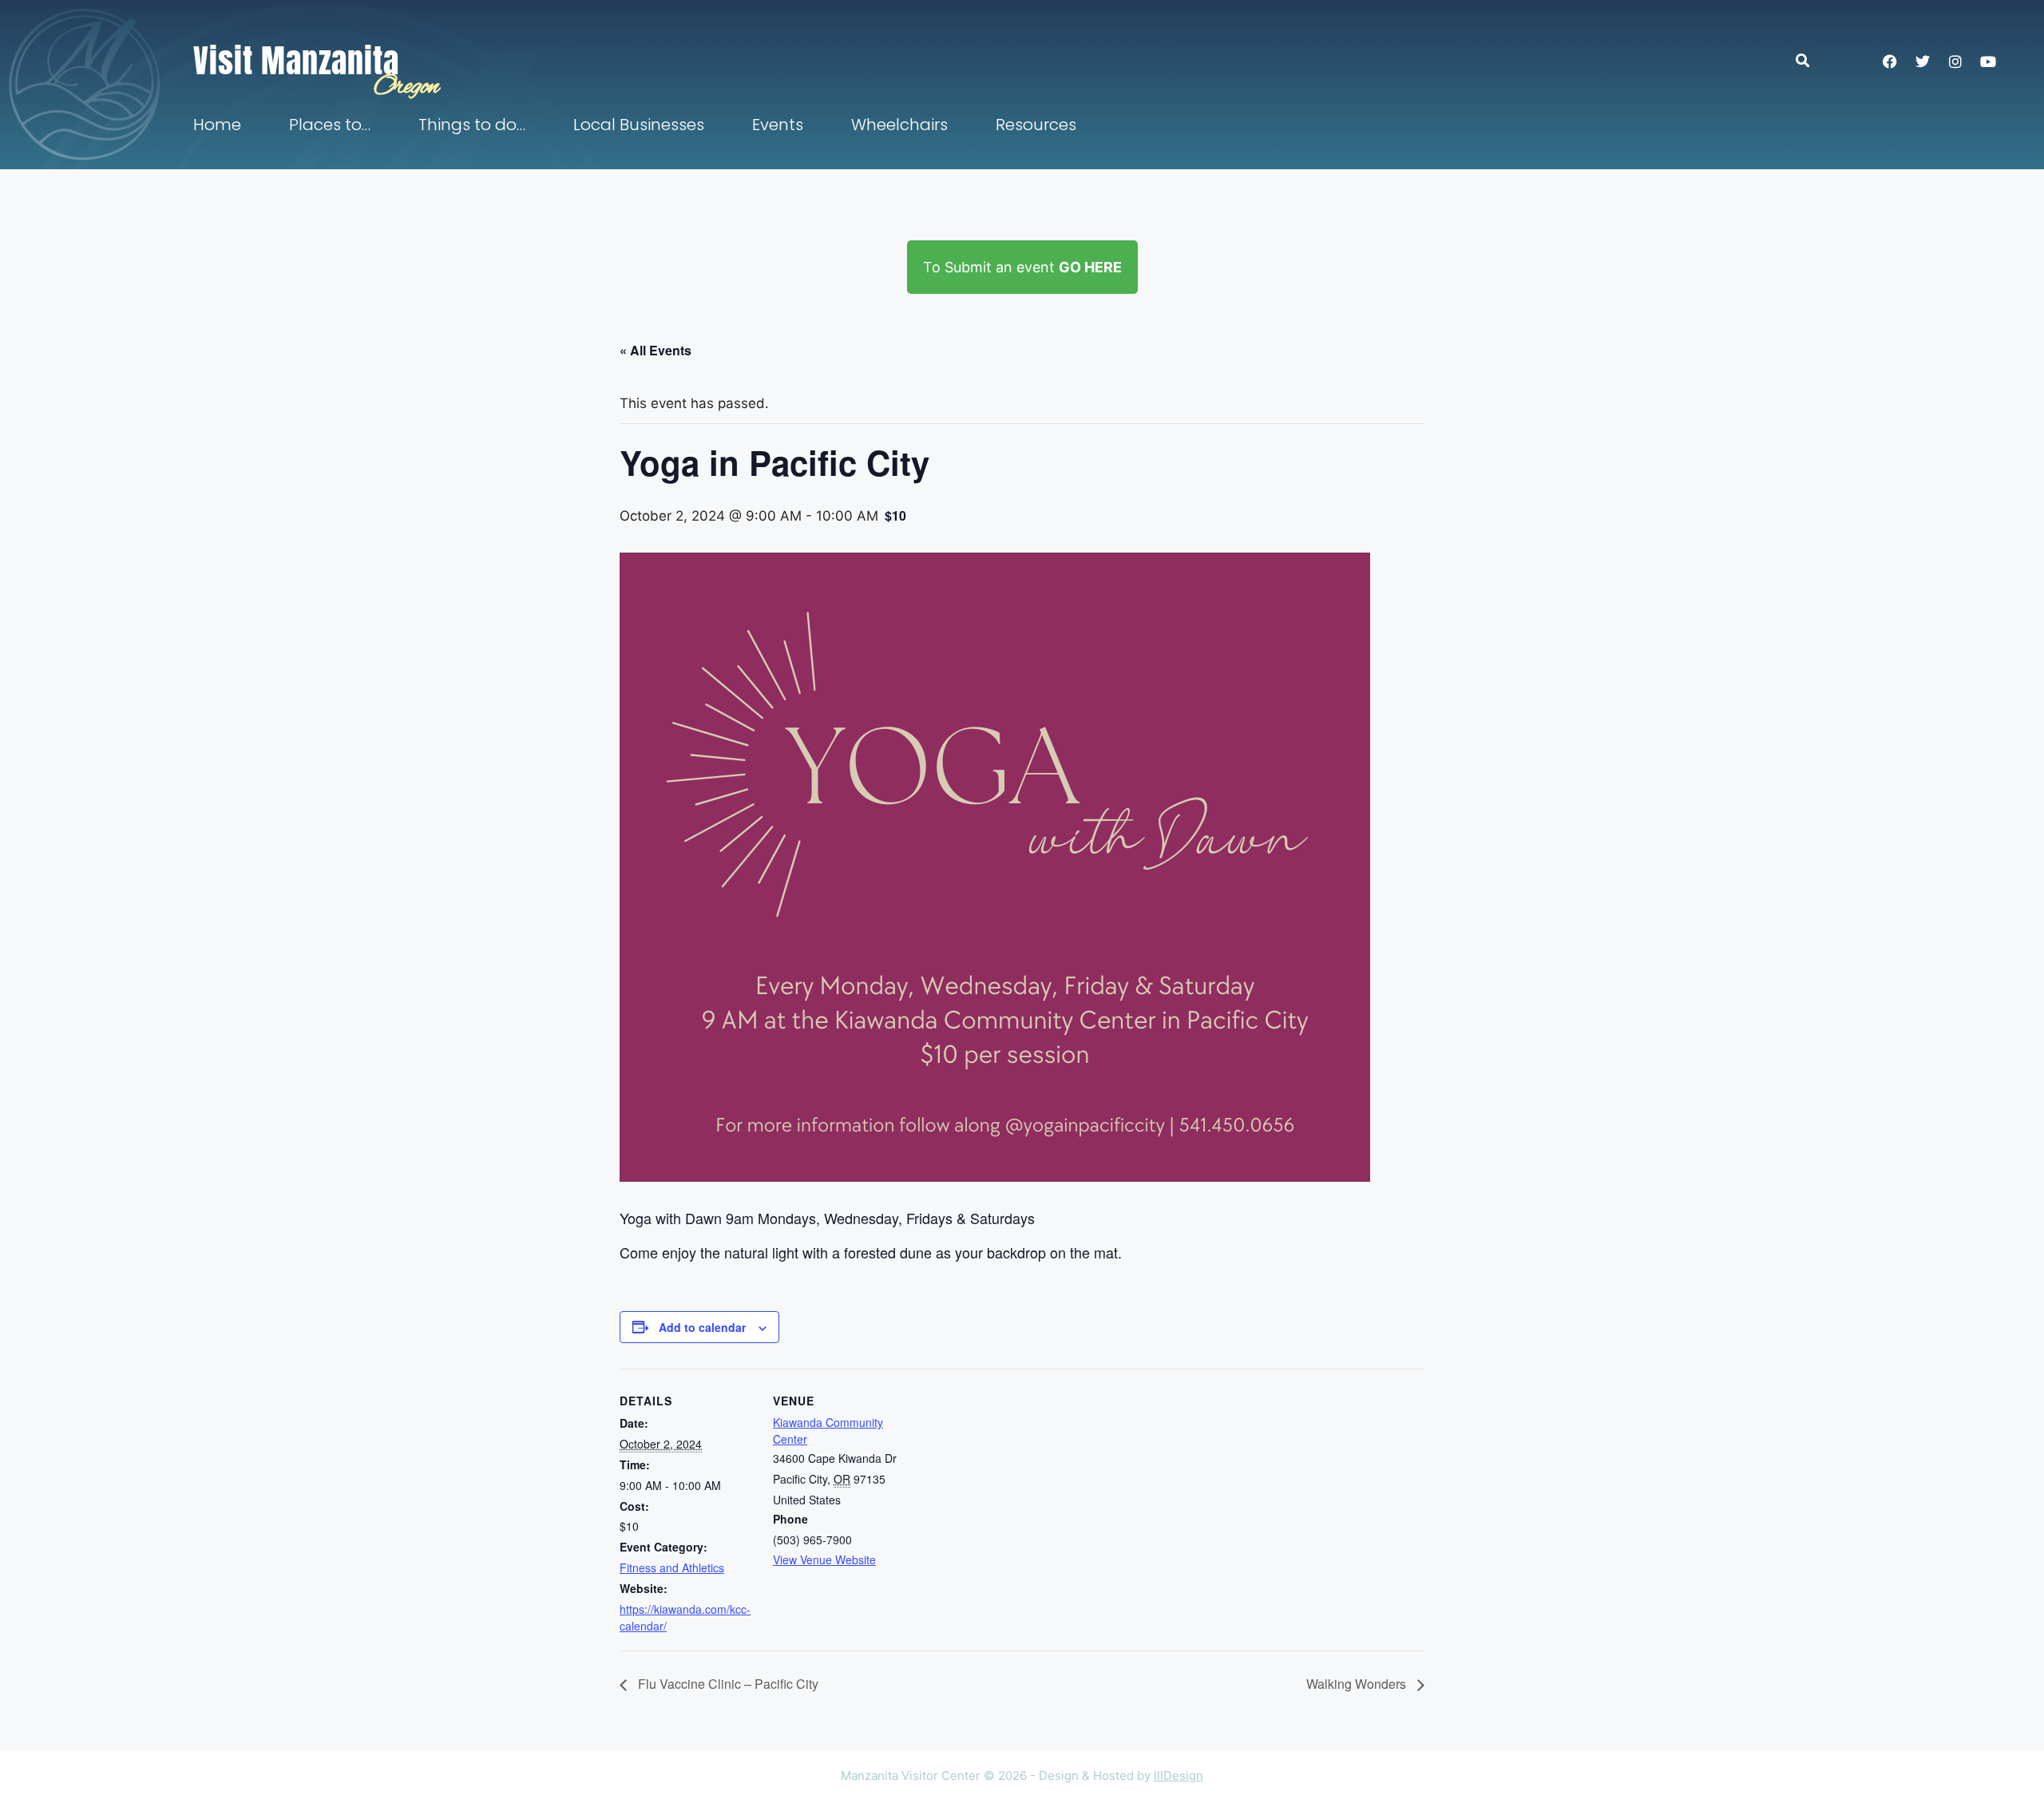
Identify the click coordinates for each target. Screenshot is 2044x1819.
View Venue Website (824, 1559)
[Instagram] (1955, 61)
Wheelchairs (899, 125)
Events (778, 125)
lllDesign (1178, 1775)
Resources (1036, 125)
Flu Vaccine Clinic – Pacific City (727, 1684)
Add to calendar (702, 1327)
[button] (1810, 60)
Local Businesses (639, 125)
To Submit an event (1022, 267)
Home (217, 125)
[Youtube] (1988, 61)
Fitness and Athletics (672, 1567)
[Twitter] (1923, 61)
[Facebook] (1890, 61)
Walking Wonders (1358, 1684)
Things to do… (472, 125)
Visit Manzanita (296, 61)
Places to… (330, 125)
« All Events (656, 350)
